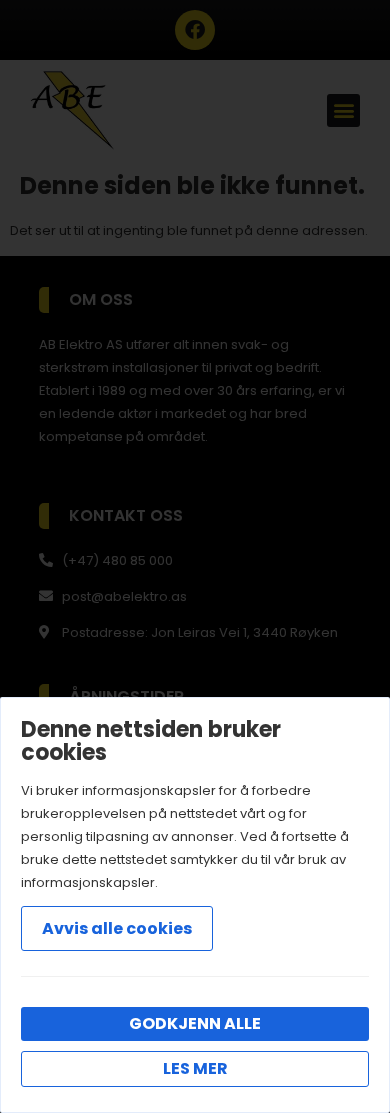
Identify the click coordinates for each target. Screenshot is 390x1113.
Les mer (195, 1068)
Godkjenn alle (195, 1023)
